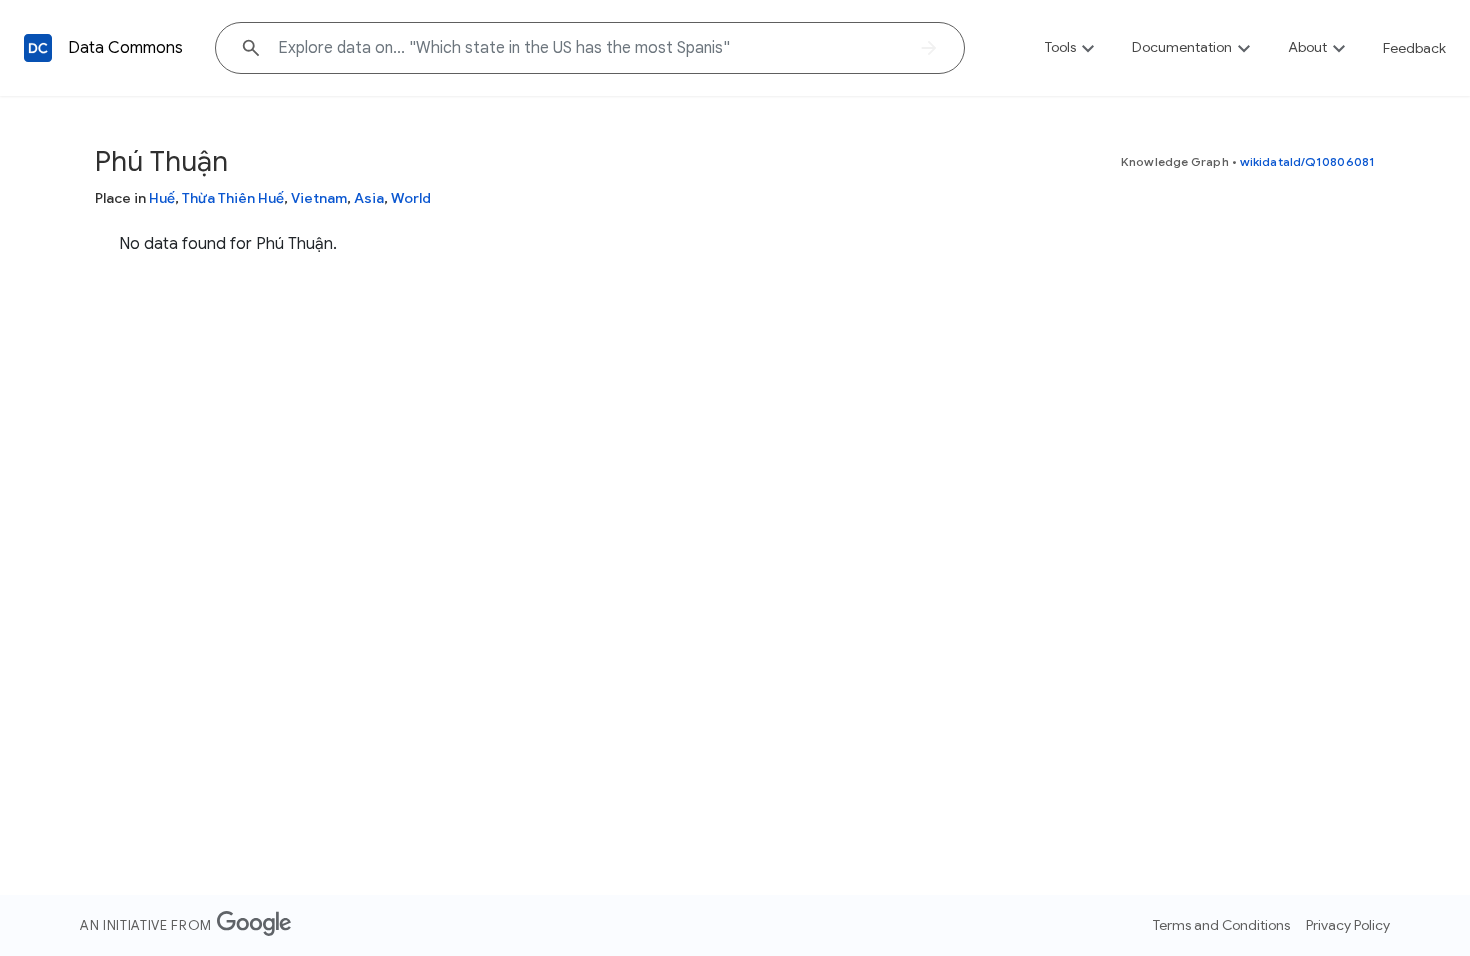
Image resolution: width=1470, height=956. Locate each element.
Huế (162, 198)
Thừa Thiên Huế (233, 198)
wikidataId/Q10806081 (1307, 161)
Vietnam (319, 198)
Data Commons (125, 48)
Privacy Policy (1348, 925)
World (411, 198)
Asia (369, 198)
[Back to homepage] (38, 48)
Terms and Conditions (1221, 925)
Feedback (1414, 48)
